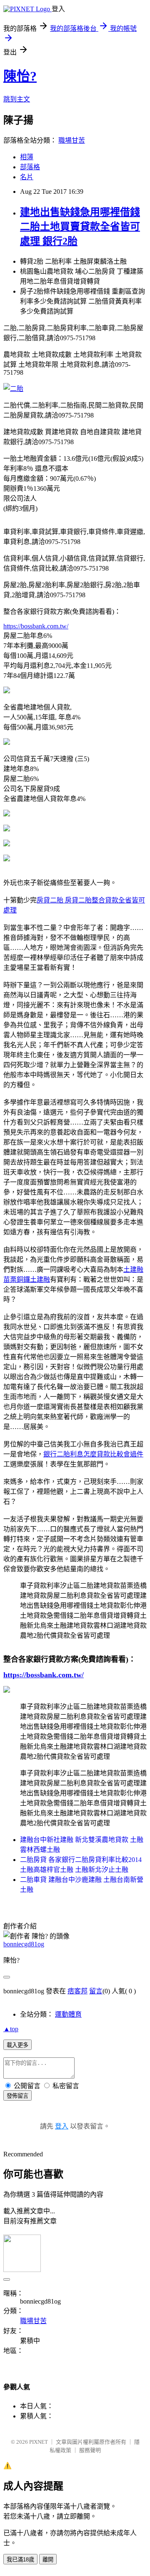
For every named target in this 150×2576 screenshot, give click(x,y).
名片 (27, 177)
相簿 (27, 157)
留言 (96, 1991)
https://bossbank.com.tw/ (36, 626)
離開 (48, 2560)
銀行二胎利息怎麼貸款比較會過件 (93, 1454)
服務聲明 (90, 2450)
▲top (11, 2029)
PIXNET (39, 2442)
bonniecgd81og (24, 1944)
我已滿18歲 (20, 2560)
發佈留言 (17, 2096)
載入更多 (17, 2045)
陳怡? (20, 76)
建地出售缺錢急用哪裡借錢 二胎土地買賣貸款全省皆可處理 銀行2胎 (80, 227)
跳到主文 (17, 99)
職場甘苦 (72, 140)
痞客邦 (77, 1991)
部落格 (30, 167)
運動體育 (68, 2014)
